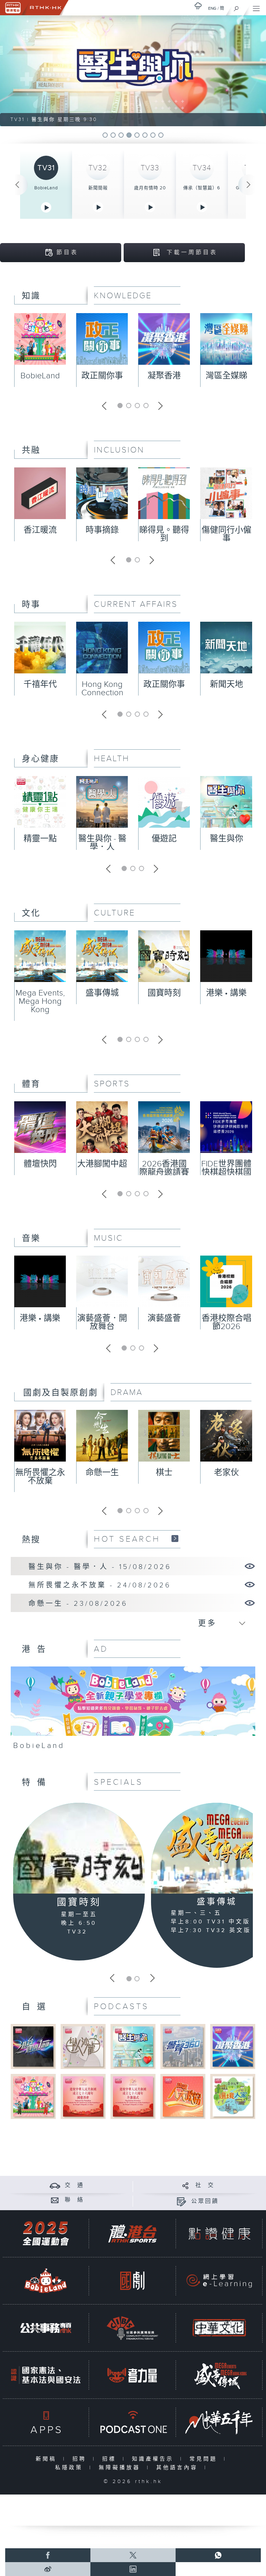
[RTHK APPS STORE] (46, 2422)
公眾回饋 (205, 2201)
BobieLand (46, 188)
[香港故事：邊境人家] (233, 2096)
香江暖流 (40, 530)
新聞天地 (227, 684)
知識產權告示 (154, 2459)
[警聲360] (183, 2046)
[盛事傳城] (219, 2375)
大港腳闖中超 (102, 1164)
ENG (212, 8)
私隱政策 (70, 2468)
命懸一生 (102, 1473)
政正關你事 (102, 376)
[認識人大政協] (183, 2096)
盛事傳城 (102, 993)
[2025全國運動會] (46, 2234)
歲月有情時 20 (150, 188)
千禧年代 (40, 684)
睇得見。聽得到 (164, 534)
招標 (111, 2459)
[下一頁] (249, 185)
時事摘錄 (102, 530)
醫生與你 (227, 839)
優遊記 (164, 839)
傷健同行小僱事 (227, 534)
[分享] (185, 2185)
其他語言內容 (179, 2468)
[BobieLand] (133, 1711)
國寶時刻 (164, 993)
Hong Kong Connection (102, 689)
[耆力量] (132, 2375)
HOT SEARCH (127, 1539)
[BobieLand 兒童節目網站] (46, 2281)
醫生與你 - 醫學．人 (102, 843)
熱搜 (31, 1540)
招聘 (81, 2459)
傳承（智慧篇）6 (202, 188)
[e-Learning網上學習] (219, 2281)
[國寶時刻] (79, 1848)
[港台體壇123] (33, 2046)
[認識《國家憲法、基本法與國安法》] (46, 2375)
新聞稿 (48, 2459)
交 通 (74, 2185)
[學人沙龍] (83, 2046)
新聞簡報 (98, 188)
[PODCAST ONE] (132, 2422)
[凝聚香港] (233, 2046)
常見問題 (205, 2459)
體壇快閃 (40, 1164)
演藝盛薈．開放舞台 (102, 1323)
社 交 (205, 2185)
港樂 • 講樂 (226, 993)
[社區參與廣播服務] (132, 2328)
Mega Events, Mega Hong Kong (40, 1001)
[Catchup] (175, 1538)
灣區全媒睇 (227, 376)
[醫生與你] (133, 2046)
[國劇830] (132, 2281)
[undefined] (198, 6)
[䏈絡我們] (55, 2200)
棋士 (164, 1473)
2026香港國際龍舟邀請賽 (164, 1168)
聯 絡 (74, 2200)
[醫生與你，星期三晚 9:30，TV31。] (133, 71)
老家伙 (227, 1473)
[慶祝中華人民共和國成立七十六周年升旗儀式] (133, 2096)
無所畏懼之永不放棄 (40, 1477)
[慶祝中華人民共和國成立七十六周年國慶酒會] (83, 2096)
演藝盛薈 (164, 1318)
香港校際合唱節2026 (227, 1323)
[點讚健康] (219, 2234)
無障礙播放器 (121, 2468)
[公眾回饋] (181, 2201)
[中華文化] (219, 2328)
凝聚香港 (164, 376)
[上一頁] (17, 185)
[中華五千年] (219, 2422)
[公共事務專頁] (46, 2328)
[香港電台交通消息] (55, 2185)
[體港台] (132, 2234)
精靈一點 (40, 839)
